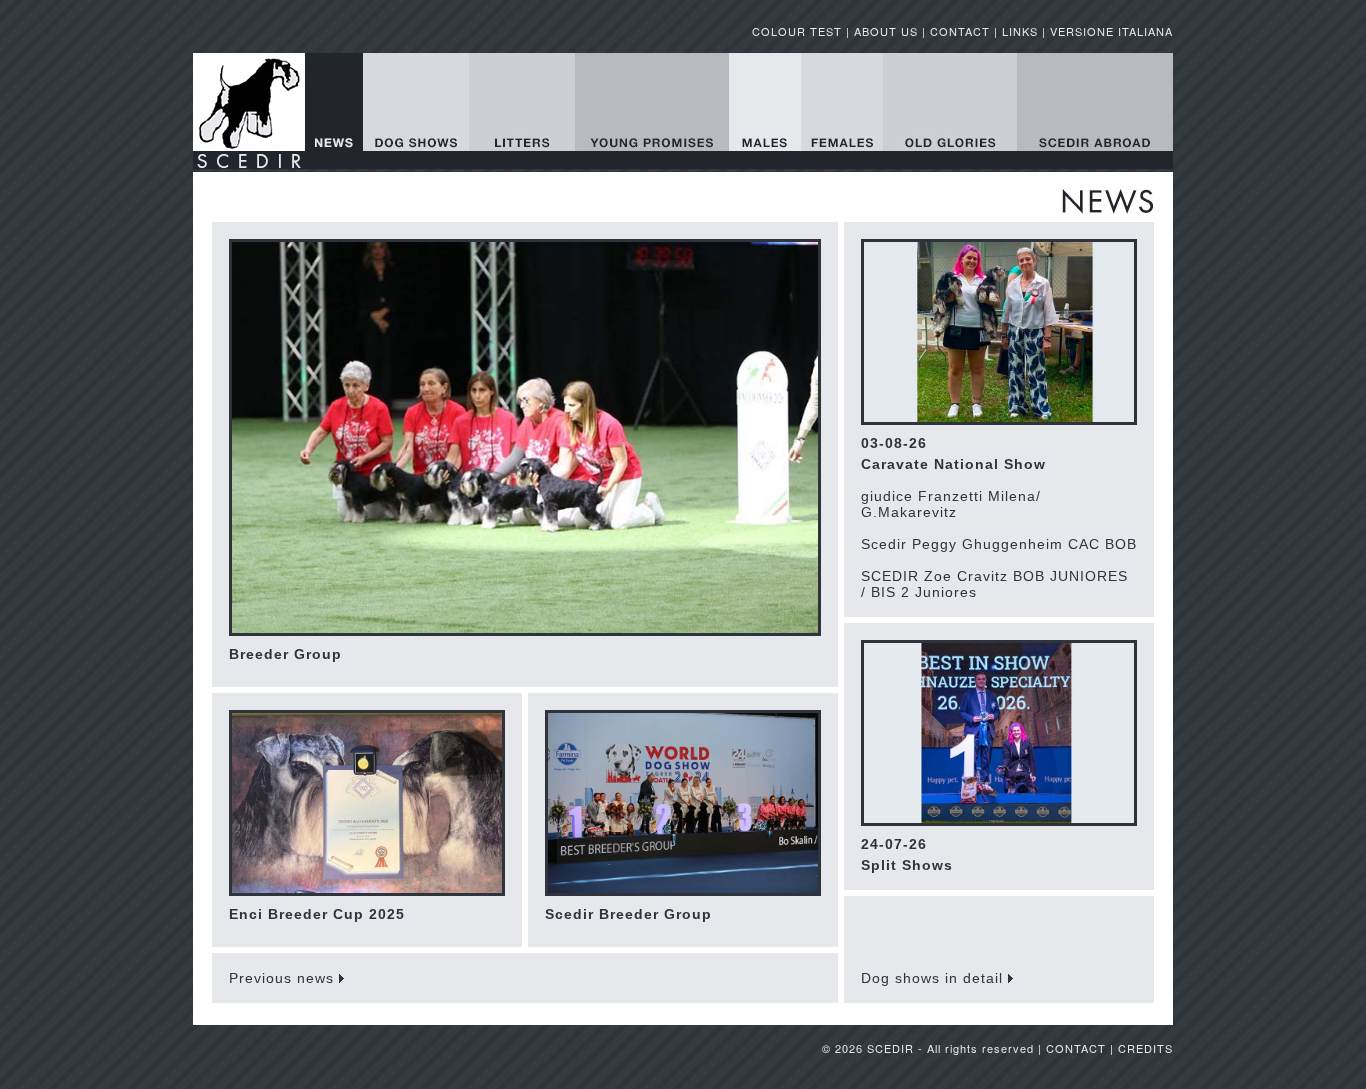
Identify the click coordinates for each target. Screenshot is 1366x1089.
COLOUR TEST (797, 31)
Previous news (284, 978)
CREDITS (1145, 1048)
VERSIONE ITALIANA (1111, 31)
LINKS (1020, 31)
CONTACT (960, 31)
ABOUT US (886, 31)
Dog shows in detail (934, 978)
